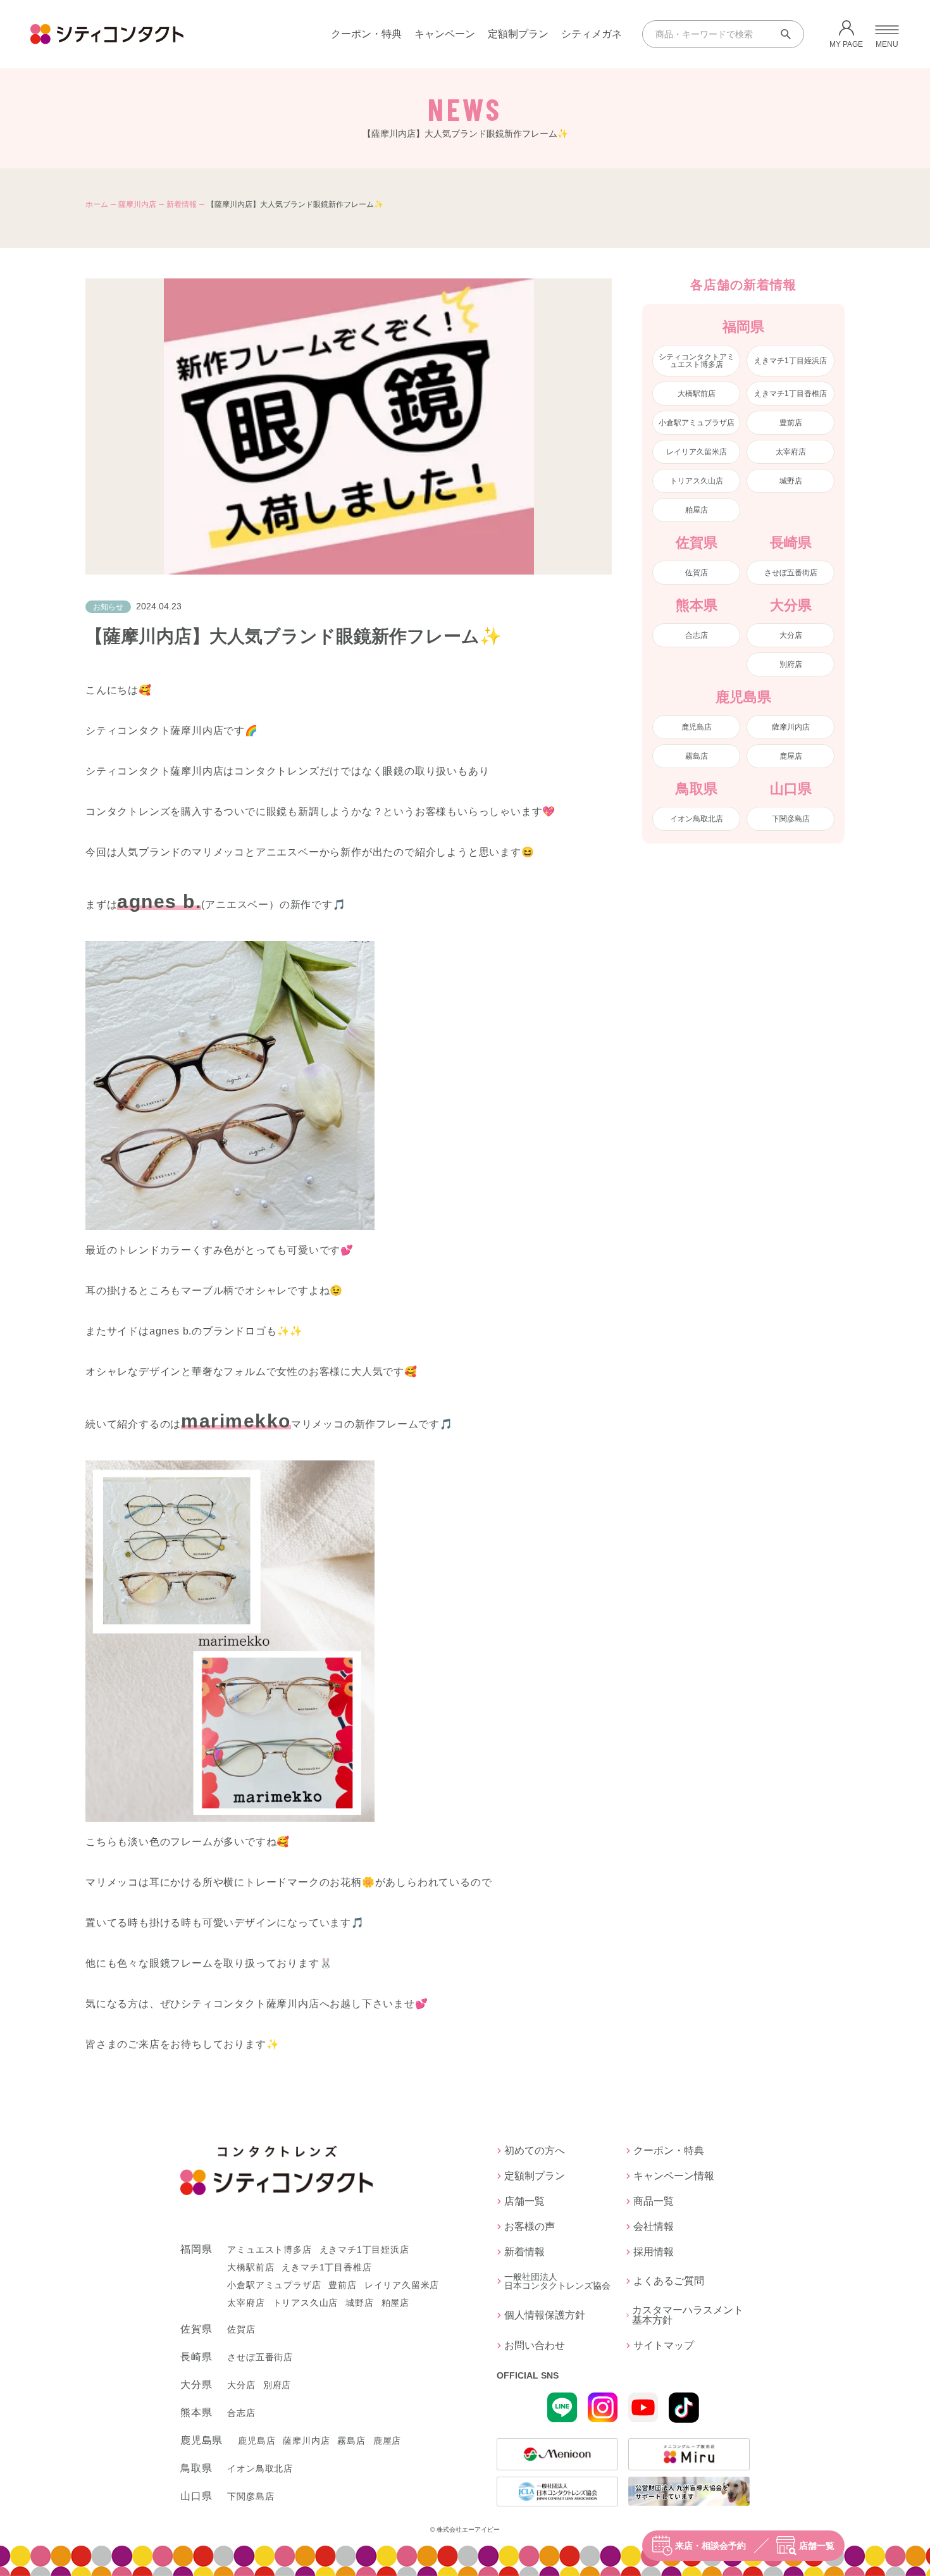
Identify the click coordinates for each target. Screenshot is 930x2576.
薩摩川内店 (137, 204)
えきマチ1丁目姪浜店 (790, 361)
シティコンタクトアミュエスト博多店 (697, 361)
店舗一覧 (817, 2546)
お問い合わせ (535, 2346)
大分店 (791, 635)
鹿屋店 (791, 756)
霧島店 (697, 756)
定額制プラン (518, 34)
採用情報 (654, 2252)
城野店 (791, 481)
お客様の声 (530, 2227)
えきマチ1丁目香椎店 (790, 394)
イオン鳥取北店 (697, 819)
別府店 (791, 664)
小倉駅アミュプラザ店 (697, 423)
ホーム (97, 204)
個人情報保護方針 (545, 2315)
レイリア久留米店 (697, 452)
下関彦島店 (791, 819)
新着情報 (182, 204)
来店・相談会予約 (710, 2546)
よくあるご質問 (669, 2281)
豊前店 (791, 423)
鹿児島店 (697, 727)
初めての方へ (535, 2151)
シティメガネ (592, 34)
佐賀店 (697, 573)
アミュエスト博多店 (269, 2249)
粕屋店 (697, 510)
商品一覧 (654, 2201)
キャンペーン (445, 34)
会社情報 (654, 2227)
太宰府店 (791, 452)
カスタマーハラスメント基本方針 (688, 2315)
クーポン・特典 (366, 34)
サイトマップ (664, 2346)
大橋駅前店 (697, 394)
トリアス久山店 (697, 481)
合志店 (697, 635)
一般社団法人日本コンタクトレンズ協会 (557, 2281)
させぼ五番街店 (791, 573)
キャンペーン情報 (674, 2176)
